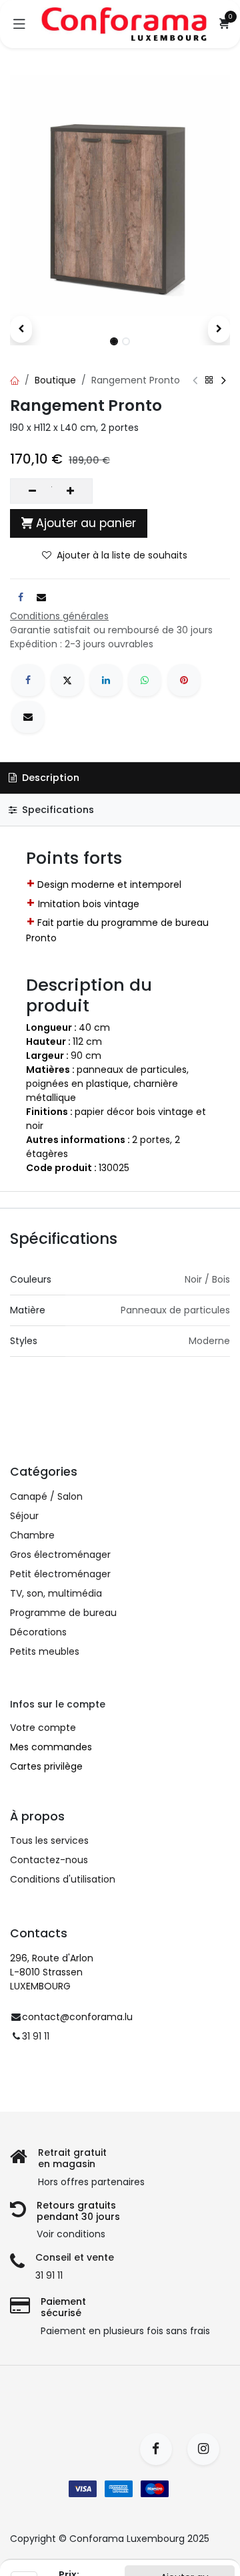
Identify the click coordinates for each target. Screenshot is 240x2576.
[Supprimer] (32, 491)
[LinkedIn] (106, 680)
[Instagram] (208, 2449)
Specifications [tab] (57, 810)
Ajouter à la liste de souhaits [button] (122, 555)
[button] (21, 329)
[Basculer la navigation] (19, 24)
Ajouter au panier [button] (86, 523)
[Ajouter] (70, 491)
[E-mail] (28, 717)
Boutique (55, 380)
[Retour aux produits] (209, 380)
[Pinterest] (184, 680)
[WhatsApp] (145, 680)
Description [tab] (49, 778)
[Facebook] (28, 680)
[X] (67, 680)
